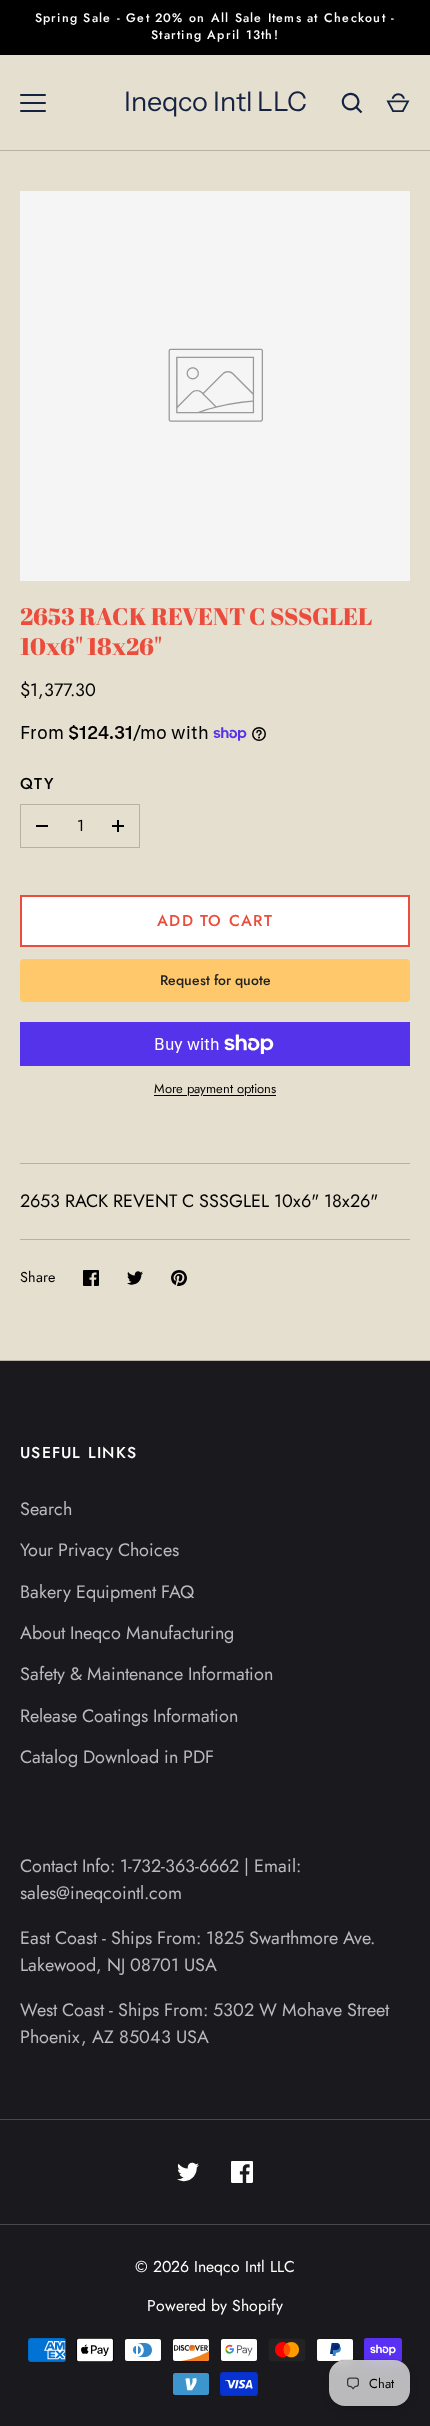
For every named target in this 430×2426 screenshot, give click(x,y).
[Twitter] (188, 2172)
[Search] (352, 103)
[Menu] (33, 103)
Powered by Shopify (215, 2305)
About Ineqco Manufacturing (127, 1633)
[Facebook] (242, 2172)
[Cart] (398, 103)
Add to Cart (215, 920)
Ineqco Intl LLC (215, 101)
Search (46, 1509)
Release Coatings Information (129, 1716)
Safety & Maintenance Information (146, 1674)
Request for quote (215, 980)
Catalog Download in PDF (117, 1757)
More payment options (215, 1088)
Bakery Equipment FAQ (107, 1592)
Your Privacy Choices (99, 1550)
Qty (37, 783)
